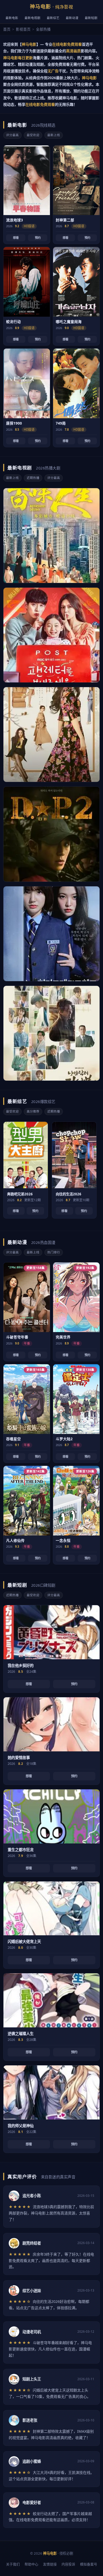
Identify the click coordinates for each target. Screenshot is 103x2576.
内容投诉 (68, 2564)
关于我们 (13, 2564)
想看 (16, 238)
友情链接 (50, 2564)
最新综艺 (53, 18)
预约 (38, 238)
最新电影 (12, 18)
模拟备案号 (89, 2564)
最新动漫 (72, 18)
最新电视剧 (32, 18)
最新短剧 (91, 18)
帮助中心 (31, 2564)
